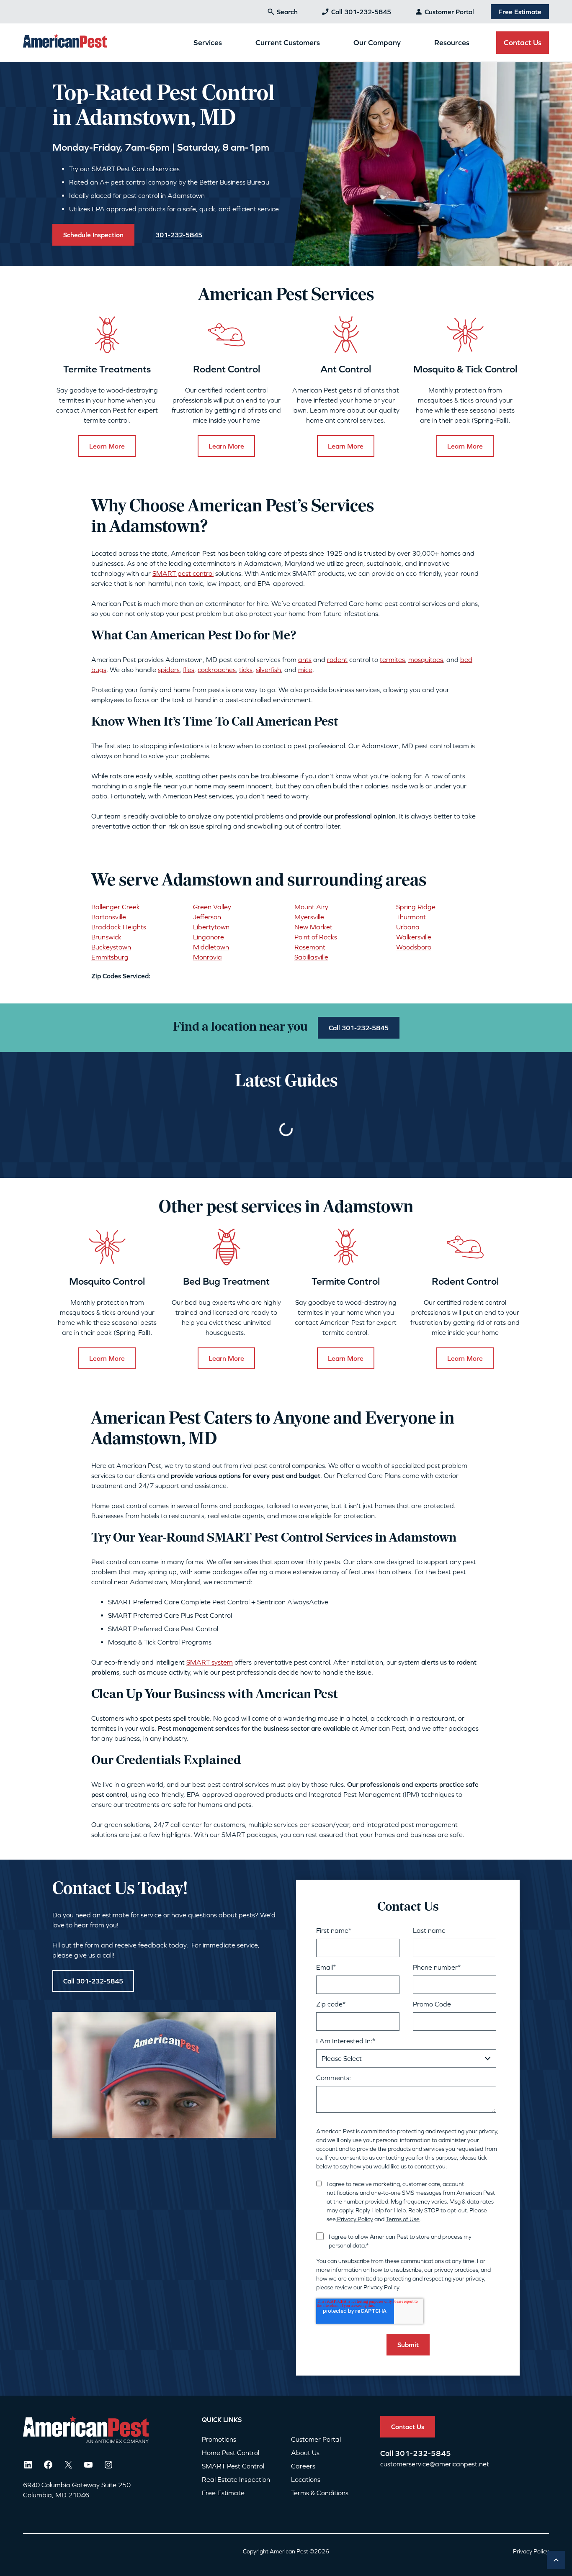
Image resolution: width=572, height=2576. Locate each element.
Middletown (211, 947)
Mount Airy (311, 907)
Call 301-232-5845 (361, 12)
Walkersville (414, 937)
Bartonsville (109, 917)
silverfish (268, 670)
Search (287, 12)
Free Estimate (520, 12)
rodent (337, 659)
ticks (246, 670)
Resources (452, 42)
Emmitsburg (110, 957)
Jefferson (207, 917)
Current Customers (288, 42)
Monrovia (207, 957)
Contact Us (523, 42)
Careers (303, 2466)
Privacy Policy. (382, 2287)
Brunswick (106, 937)
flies (189, 670)
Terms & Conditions (320, 2493)
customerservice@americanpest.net (435, 2464)
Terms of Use (403, 2219)
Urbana (408, 927)
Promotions (219, 2439)
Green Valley (212, 907)
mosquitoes (426, 659)
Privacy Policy (354, 2219)
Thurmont (411, 917)
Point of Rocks (316, 937)
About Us (305, 2453)
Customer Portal (449, 12)
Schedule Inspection (93, 235)
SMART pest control (183, 573)
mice (305, 670)
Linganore (209, 937)
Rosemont (310, 947)
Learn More (107, 446)
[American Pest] (65, 42)
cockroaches (217, 670)
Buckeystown (111, 947)
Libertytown (211, 927)
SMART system (210, 1662)
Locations (306, 2479)
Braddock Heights (119, 927)
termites (392, 659)
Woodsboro (414, 947)
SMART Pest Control (233, 2466)
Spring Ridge (416, 907)
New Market (313, 927)
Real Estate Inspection (236, 2479)
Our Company (377, 42)
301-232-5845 (423, 2453)
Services (208, 42)
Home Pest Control (231, 2453)
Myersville (309, 917)
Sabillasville (311, 957)
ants (305, 659)
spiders (169, 670)
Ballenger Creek (116, 907)
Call (388, 2453)
